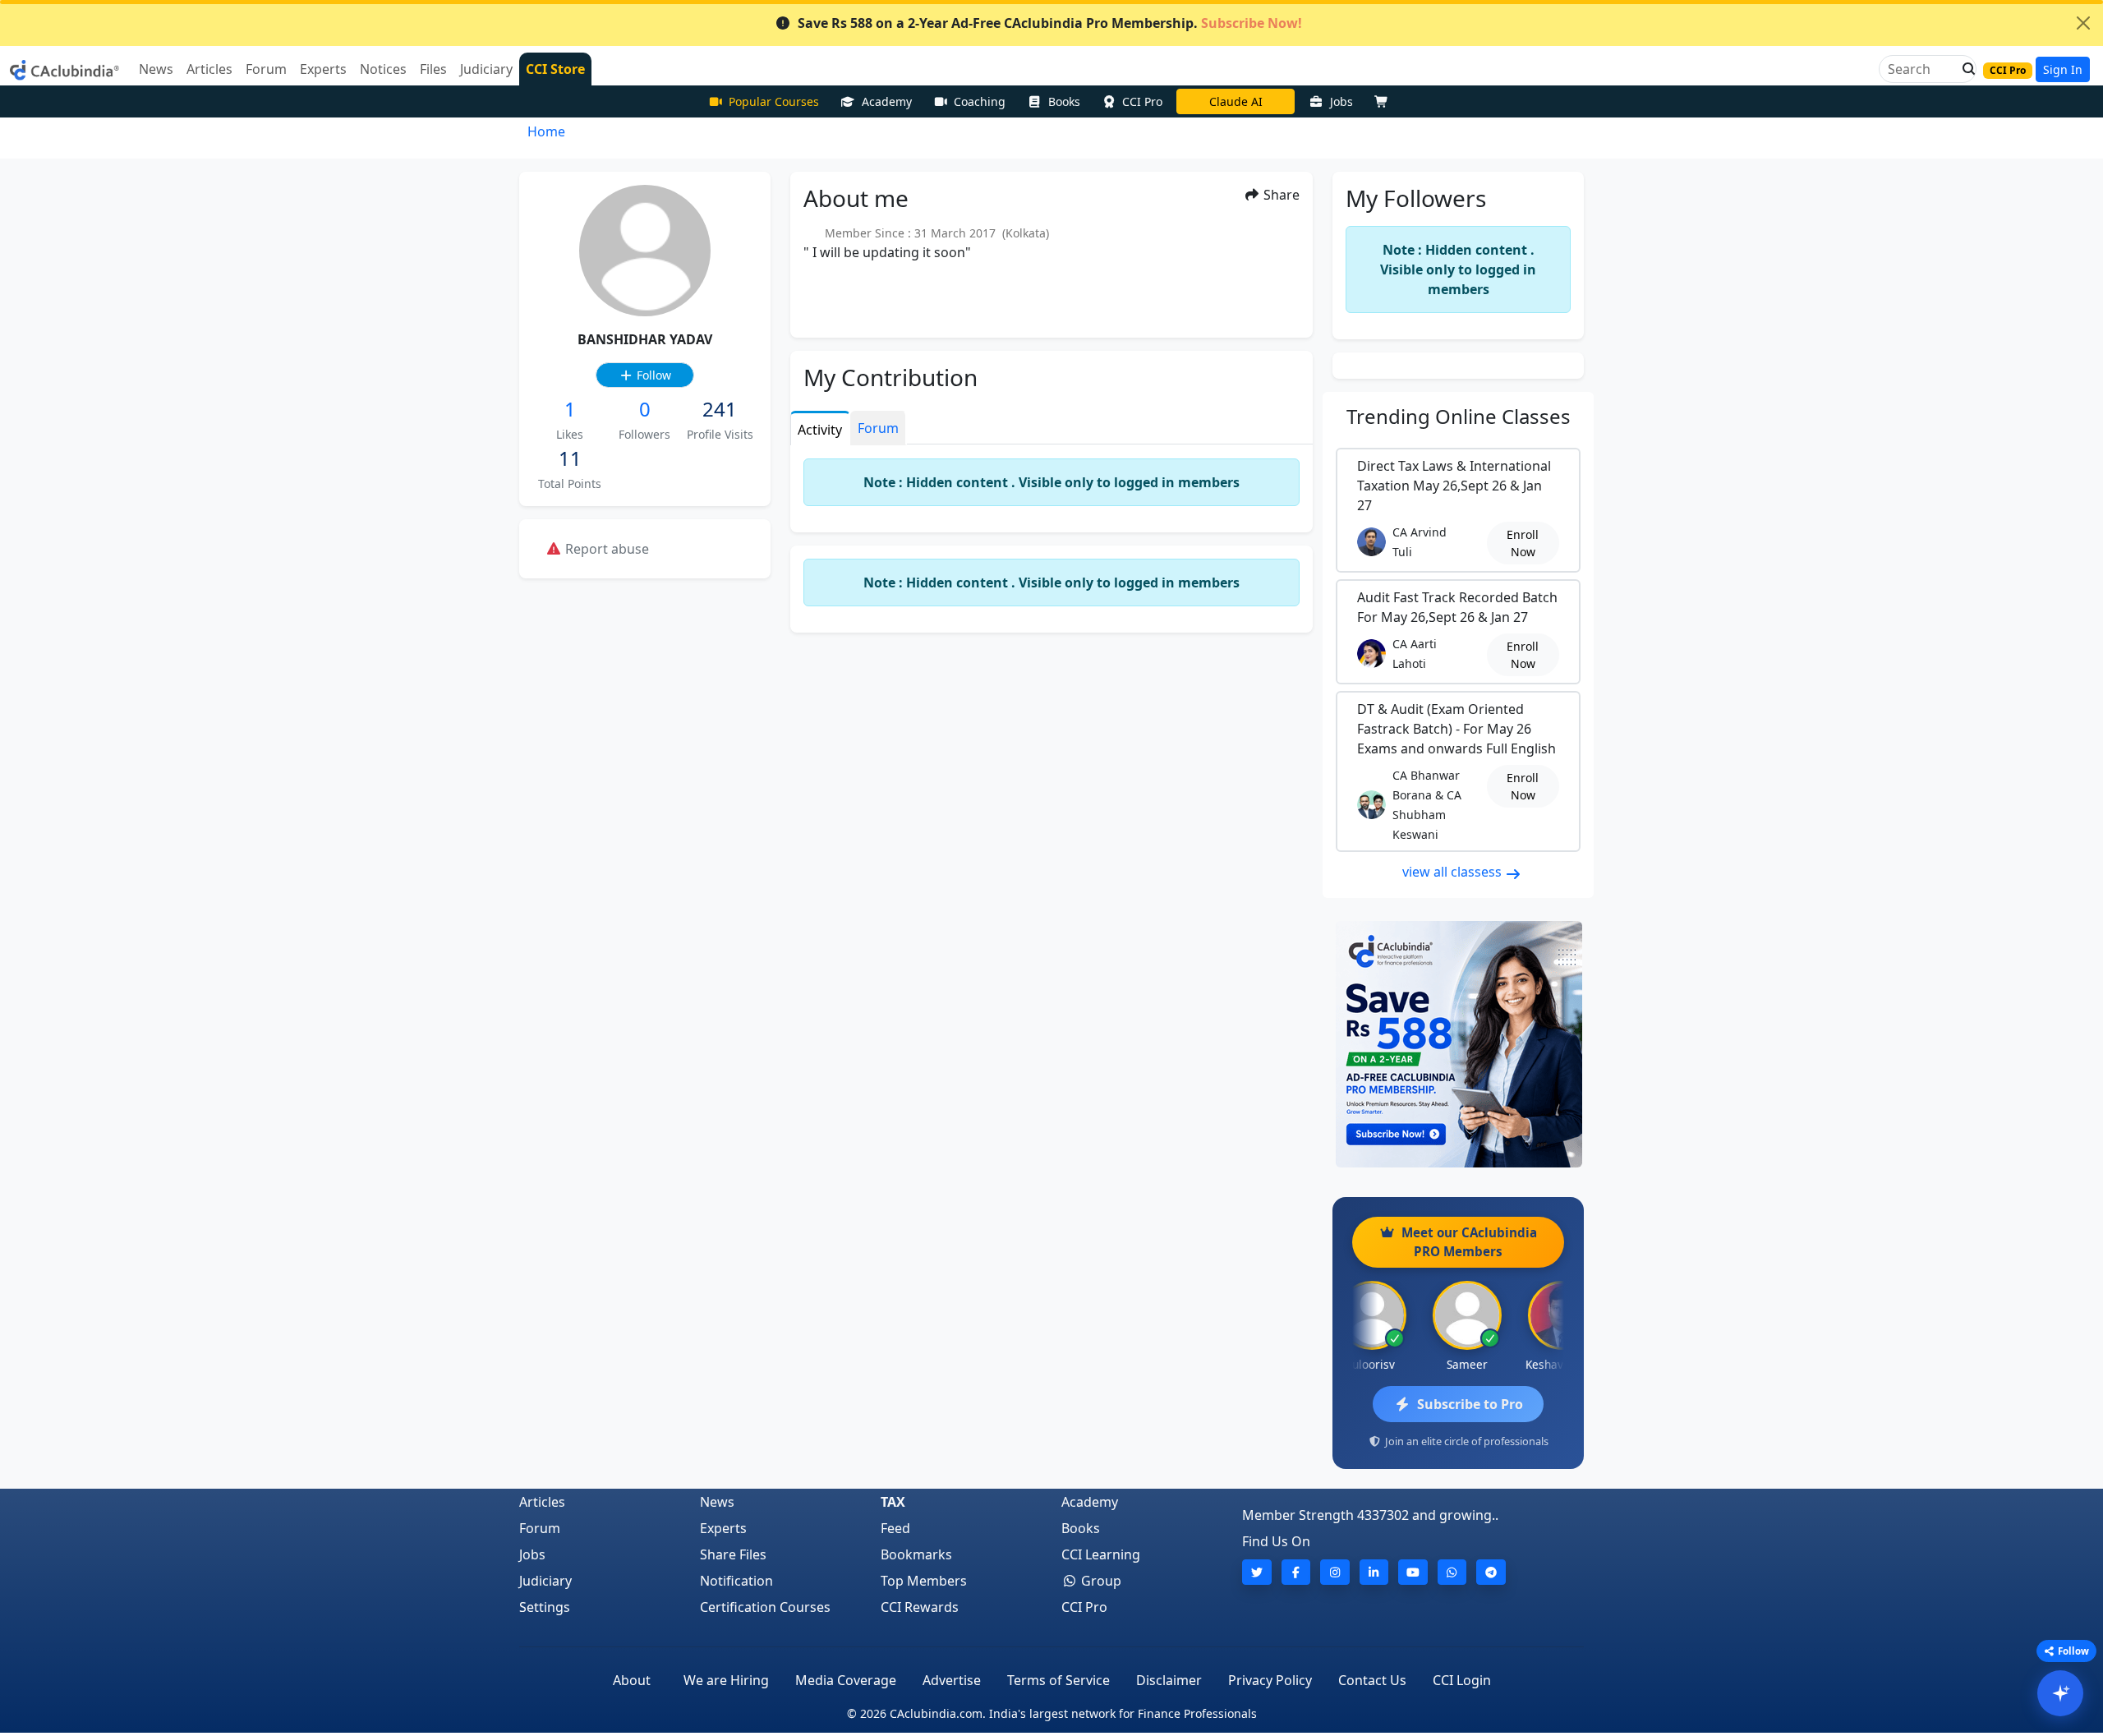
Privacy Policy (1270, 1680)
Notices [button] (383, 69)
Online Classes (1459, 416)
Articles (542, 1502)
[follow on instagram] (1335, 1572)
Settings (545, 1607)
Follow (652, 375)
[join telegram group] (1491, 1572)
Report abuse (605, 549)
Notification (736, 1581)
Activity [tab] (820, 430)
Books (1064, 101)
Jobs (1341, 101)
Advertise (952, 1680)
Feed (895, 1528)
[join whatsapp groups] (1452, 1572)
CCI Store (555, 69)
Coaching (980, 101)
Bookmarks (916, 1554)
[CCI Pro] (1458, 1044)
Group (1100, 1581)
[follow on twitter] (1257, 1572)
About (632, 1680)
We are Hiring (726, 1680)
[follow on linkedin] (1374, 1572)
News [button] (156, 69)
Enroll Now (1523, 543)
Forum (540, 1528)
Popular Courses (774, 101)
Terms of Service (1058, 1680)
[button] (1964, 69)
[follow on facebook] (1296, 1572)
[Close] (2083, 23)
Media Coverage (846, 1680)
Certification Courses (765, 1607)
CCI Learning (1101, 1554)
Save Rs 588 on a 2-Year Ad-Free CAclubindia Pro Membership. (1050, 23)
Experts (723, 1528)
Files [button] (433, 69)
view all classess (1454, 872)
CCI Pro (1142, 101)
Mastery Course (1236, 101)
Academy (887, 101)
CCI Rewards (920, 1607)
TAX (893, 1502)
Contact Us (1372, 1680)
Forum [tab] (878, 428)
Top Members (924, 1581)
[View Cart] (1385, 101)
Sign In (2063, 69)
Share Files (733, 1554)
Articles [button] (209, 69)
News (717, 1502)
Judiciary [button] (486, 69)
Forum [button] (266, 69)
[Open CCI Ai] (2060, 1693)
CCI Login (1462, 1680)
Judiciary (545, 1581)
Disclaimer (1169, 1680)
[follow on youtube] (1413, 1572)
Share (1280, 195)
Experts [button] (323, 69)
